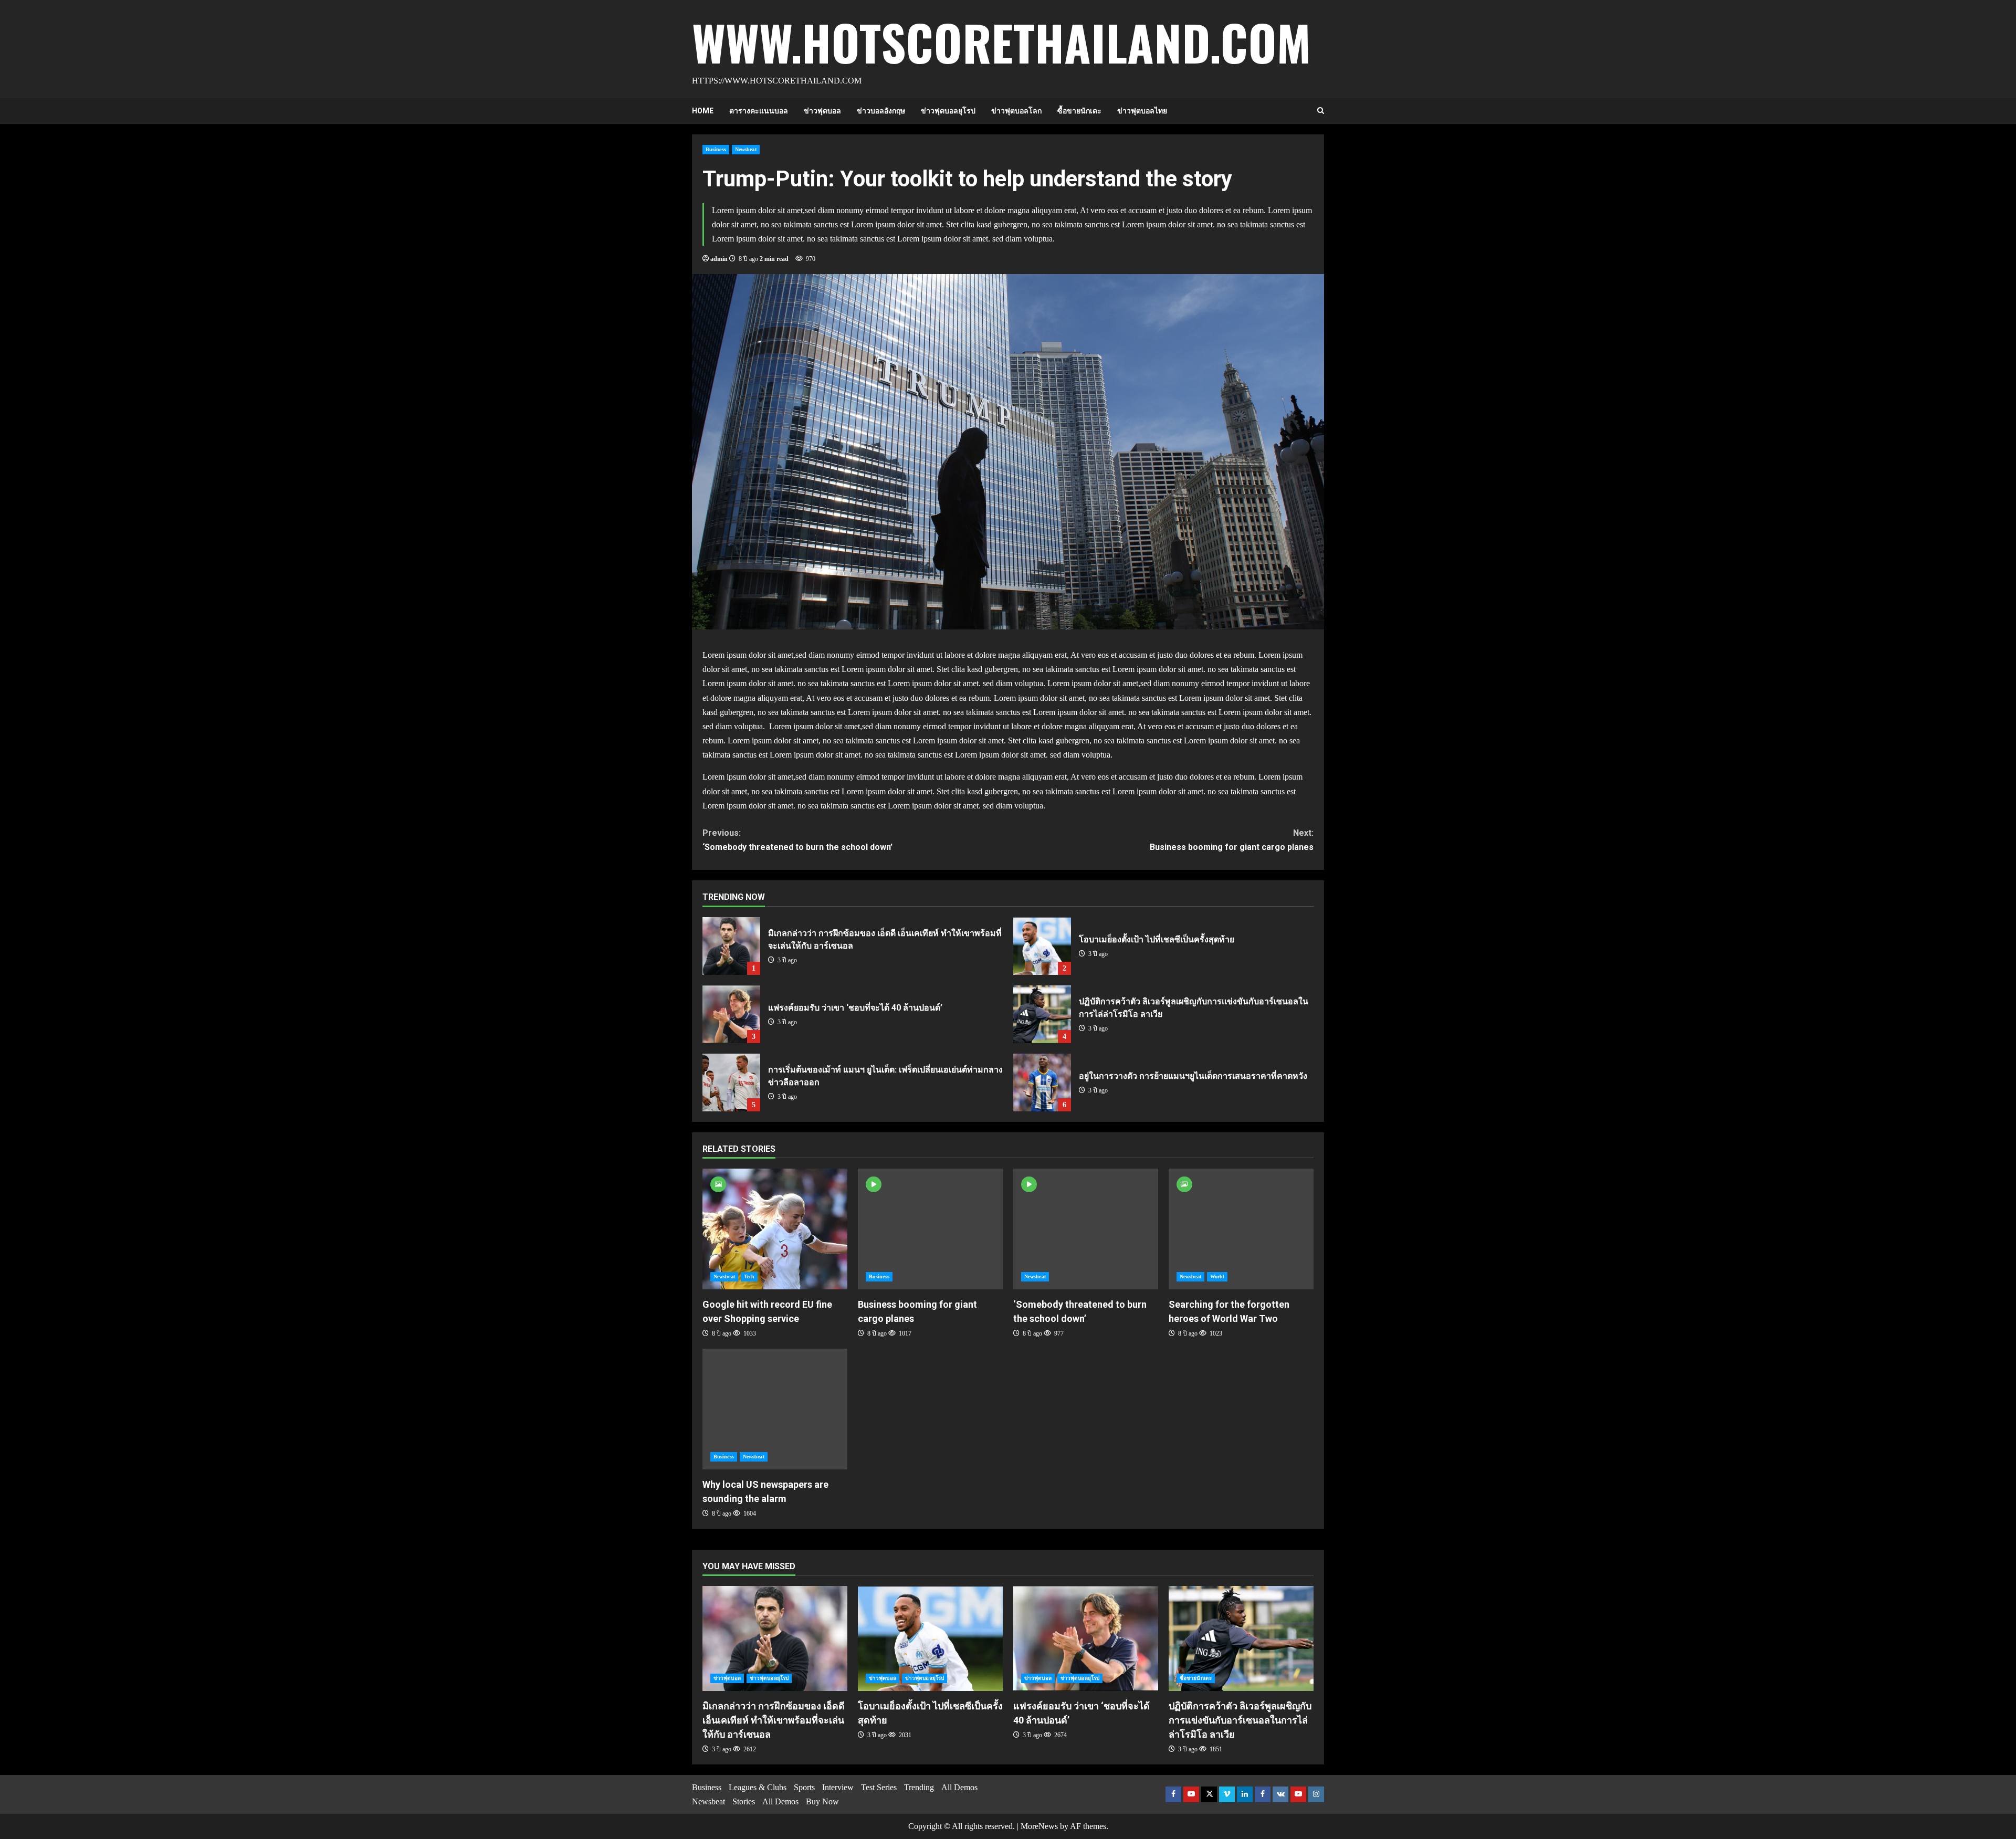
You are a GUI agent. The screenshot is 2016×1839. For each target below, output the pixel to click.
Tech (749, 1276)
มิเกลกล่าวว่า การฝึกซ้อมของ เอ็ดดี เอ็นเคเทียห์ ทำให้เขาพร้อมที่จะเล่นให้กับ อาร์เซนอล (731, 946)
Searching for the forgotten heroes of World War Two (1241, 1229)
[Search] (1321, 111)
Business (716, 149)
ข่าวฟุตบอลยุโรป (948, 111)
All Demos (780, 1801)
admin (719, 259)
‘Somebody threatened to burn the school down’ (797, 840)
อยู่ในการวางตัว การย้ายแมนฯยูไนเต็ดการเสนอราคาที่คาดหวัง (1042, 1083)
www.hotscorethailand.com (1001, 42)
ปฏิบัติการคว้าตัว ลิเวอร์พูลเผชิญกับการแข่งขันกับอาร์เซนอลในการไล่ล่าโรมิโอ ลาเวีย (1042, 1014)
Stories (744, 1801)
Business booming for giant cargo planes (1232, 840)
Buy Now (822, 1801)
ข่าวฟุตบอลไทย (1142, 111)
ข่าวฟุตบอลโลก (1016, 111)
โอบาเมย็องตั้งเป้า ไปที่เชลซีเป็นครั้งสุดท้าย (1042, 946)
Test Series (879, 1787)
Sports (804, 1787)
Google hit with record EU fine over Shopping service (775, 1229)
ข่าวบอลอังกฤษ (881, 111)
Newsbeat (746, 149)
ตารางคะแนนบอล (759, 111)
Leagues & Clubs (758, 1787)
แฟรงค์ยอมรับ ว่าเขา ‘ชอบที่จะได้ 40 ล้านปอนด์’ (731, 1014)
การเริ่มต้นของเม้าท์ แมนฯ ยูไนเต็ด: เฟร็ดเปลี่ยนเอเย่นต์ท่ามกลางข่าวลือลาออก (731, 1083)
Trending (919, 1787)
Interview (838, 1787)
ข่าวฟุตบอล (822, 111)
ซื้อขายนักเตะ (1079, 111)
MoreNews (1039, 1826)
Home (703, 111)
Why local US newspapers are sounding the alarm (775, 1409)
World (1217, 1276)
